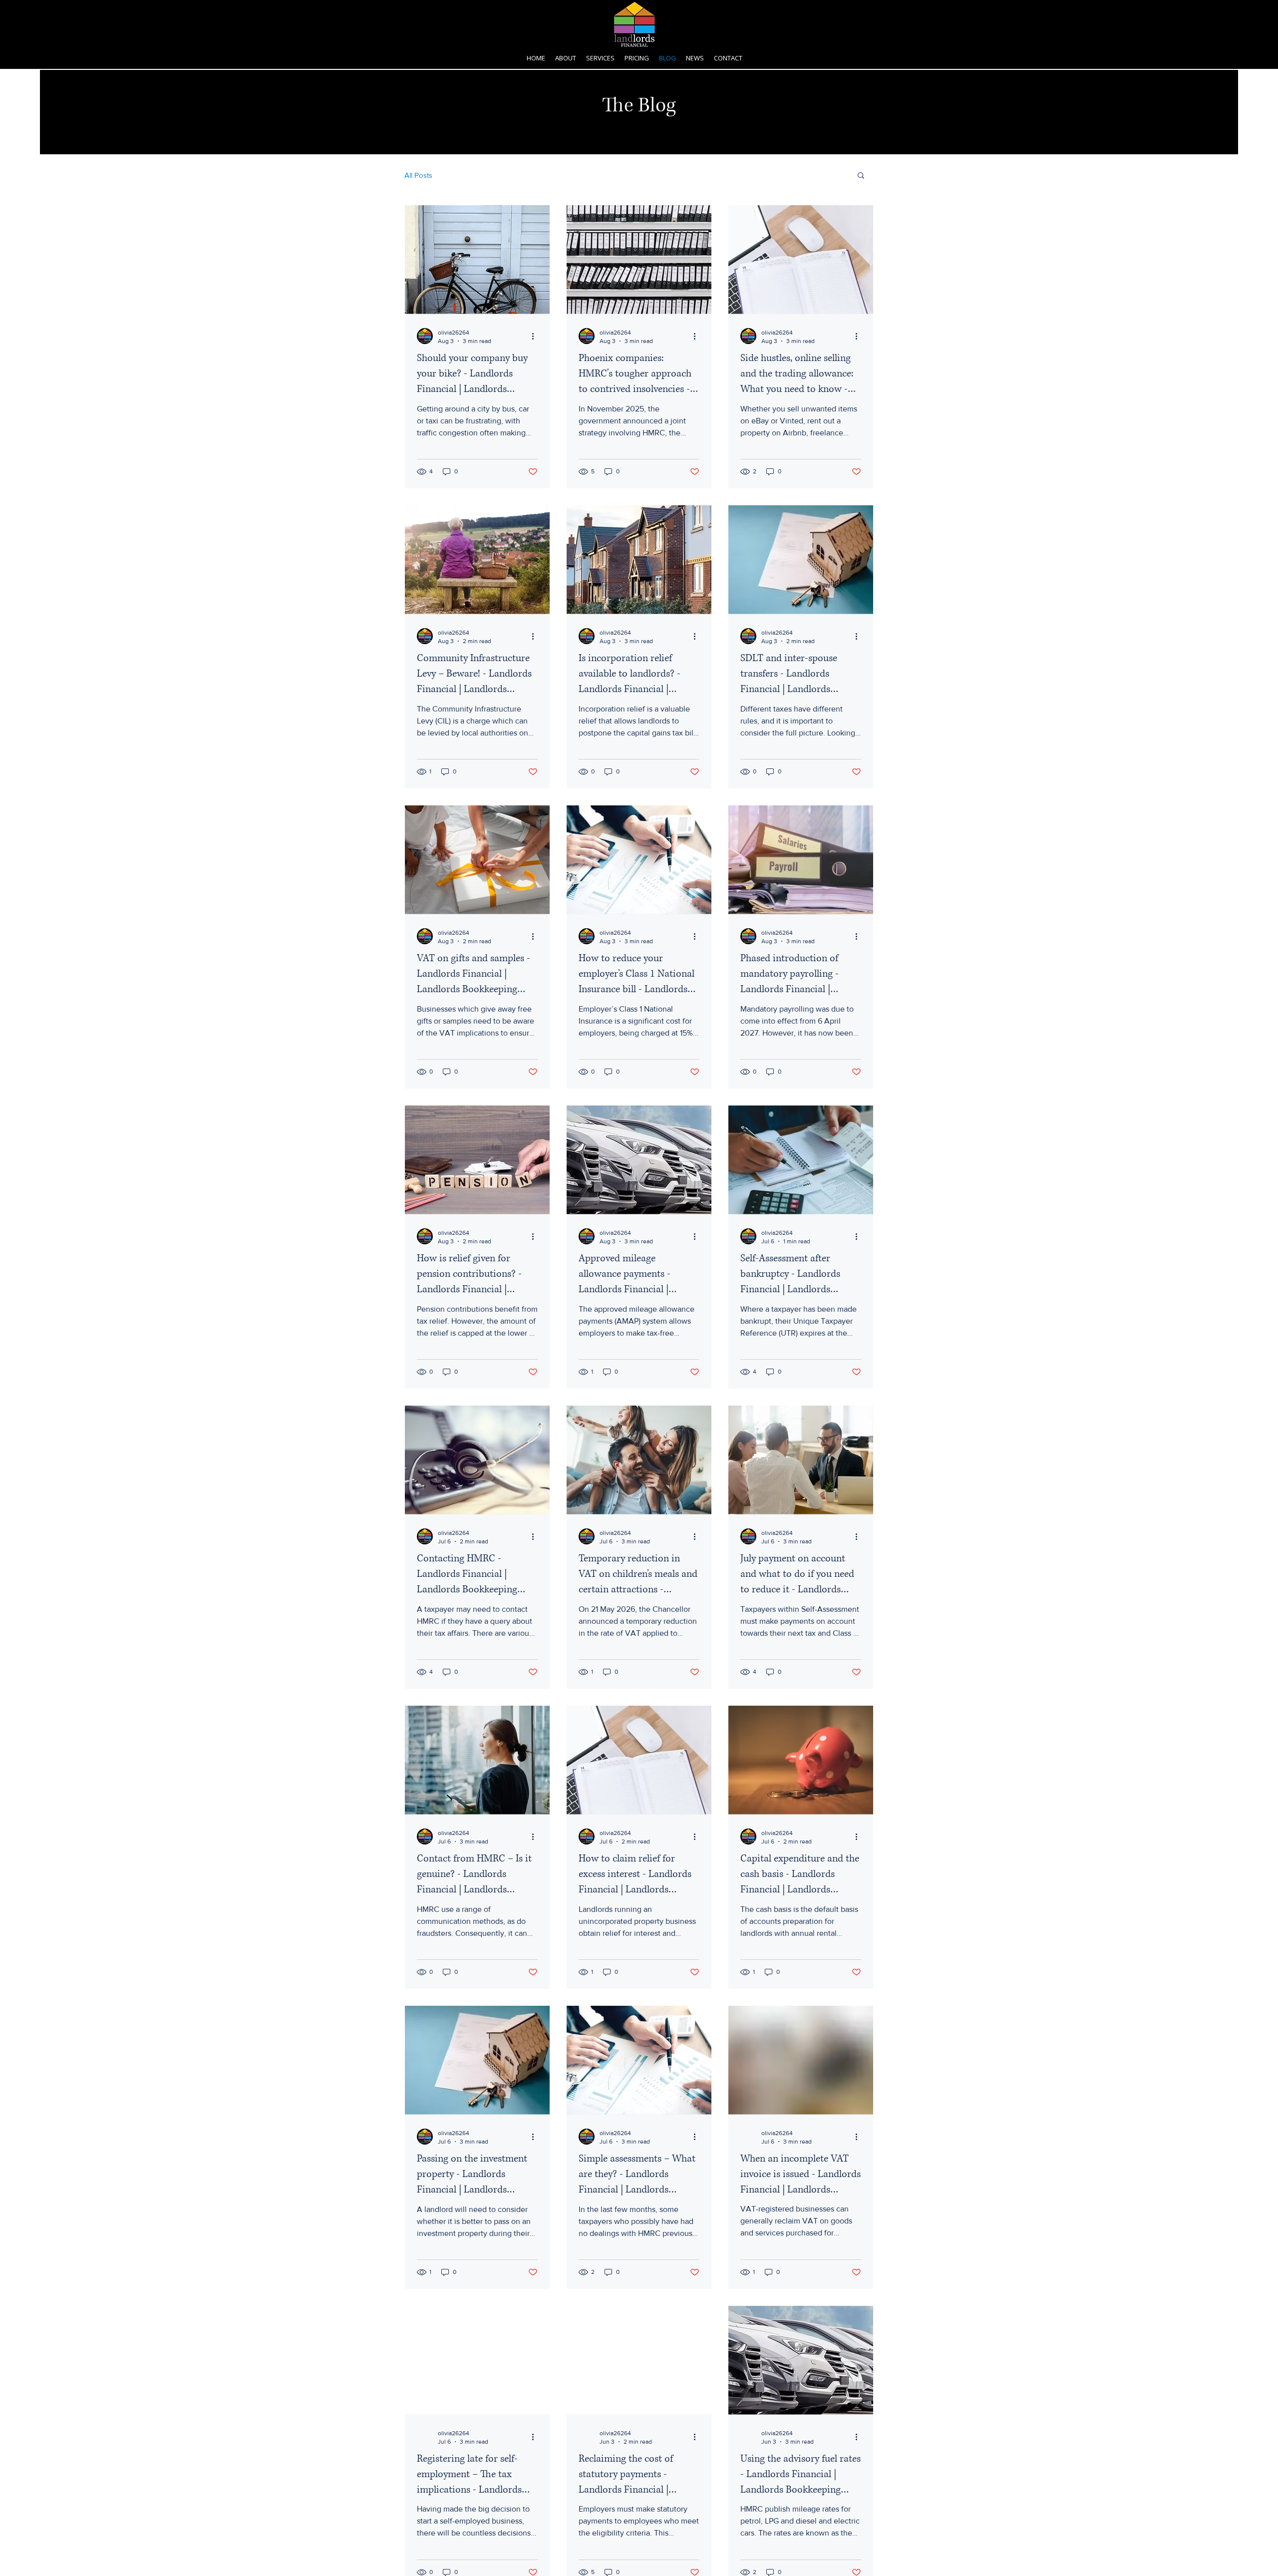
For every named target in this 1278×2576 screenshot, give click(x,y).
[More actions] (536, 336)
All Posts (418, 175)
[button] (600, 58)
